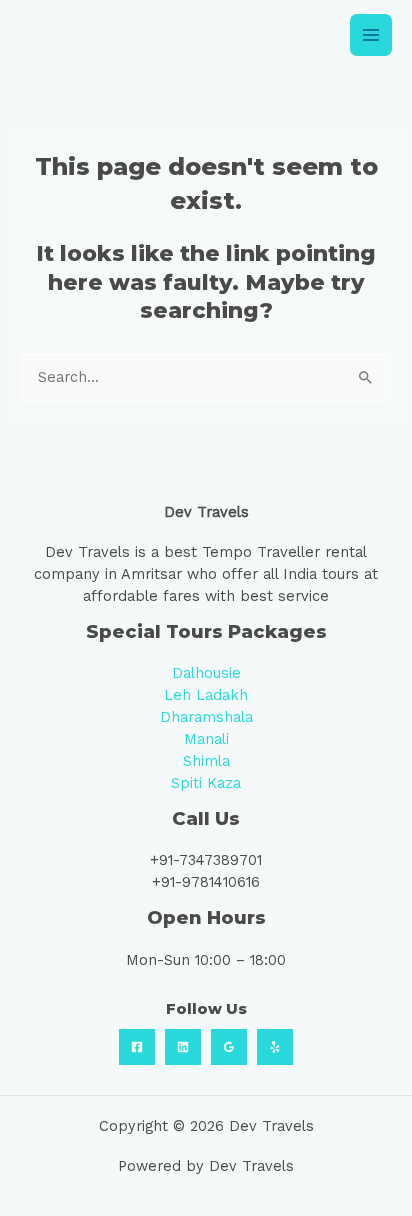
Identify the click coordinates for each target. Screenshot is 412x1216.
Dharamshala (206, 717)
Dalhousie (206, 673)
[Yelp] (275, 1047)
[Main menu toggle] (371, 35)
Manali (206, 739)
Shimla (206, 761)
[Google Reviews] (229, 1047)
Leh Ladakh (206, 695)
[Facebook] (137, 1047)
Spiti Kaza (206, 783)
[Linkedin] (183, 1047)
